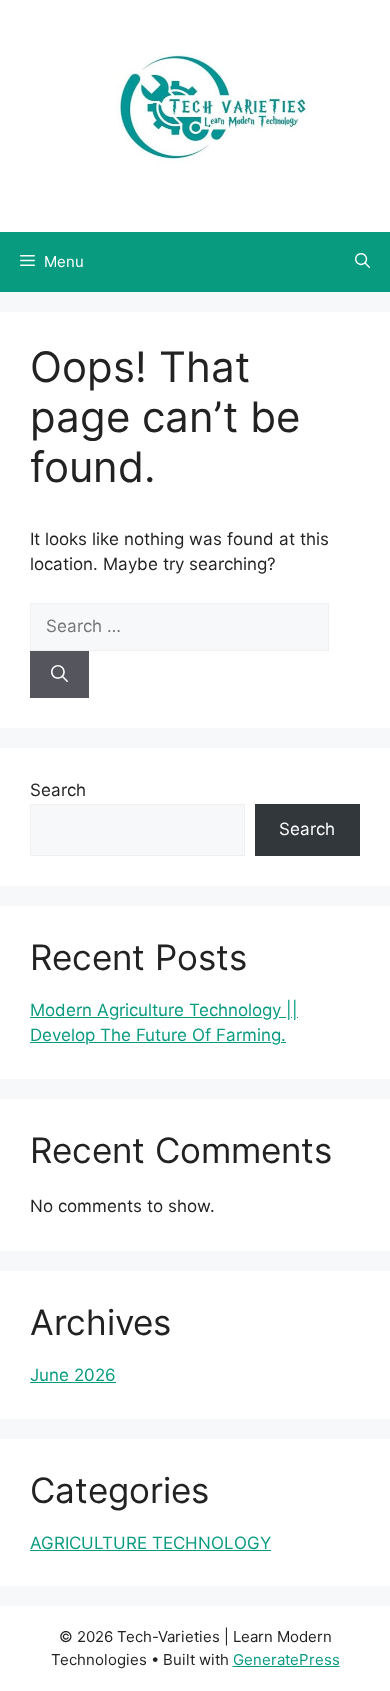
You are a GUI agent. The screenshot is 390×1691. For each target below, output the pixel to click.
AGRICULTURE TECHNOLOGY (150, 1543)
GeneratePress (286, 1659)
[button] (362, 262)
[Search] (59, 675)
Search (58, 790)
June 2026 (73, 1375)
